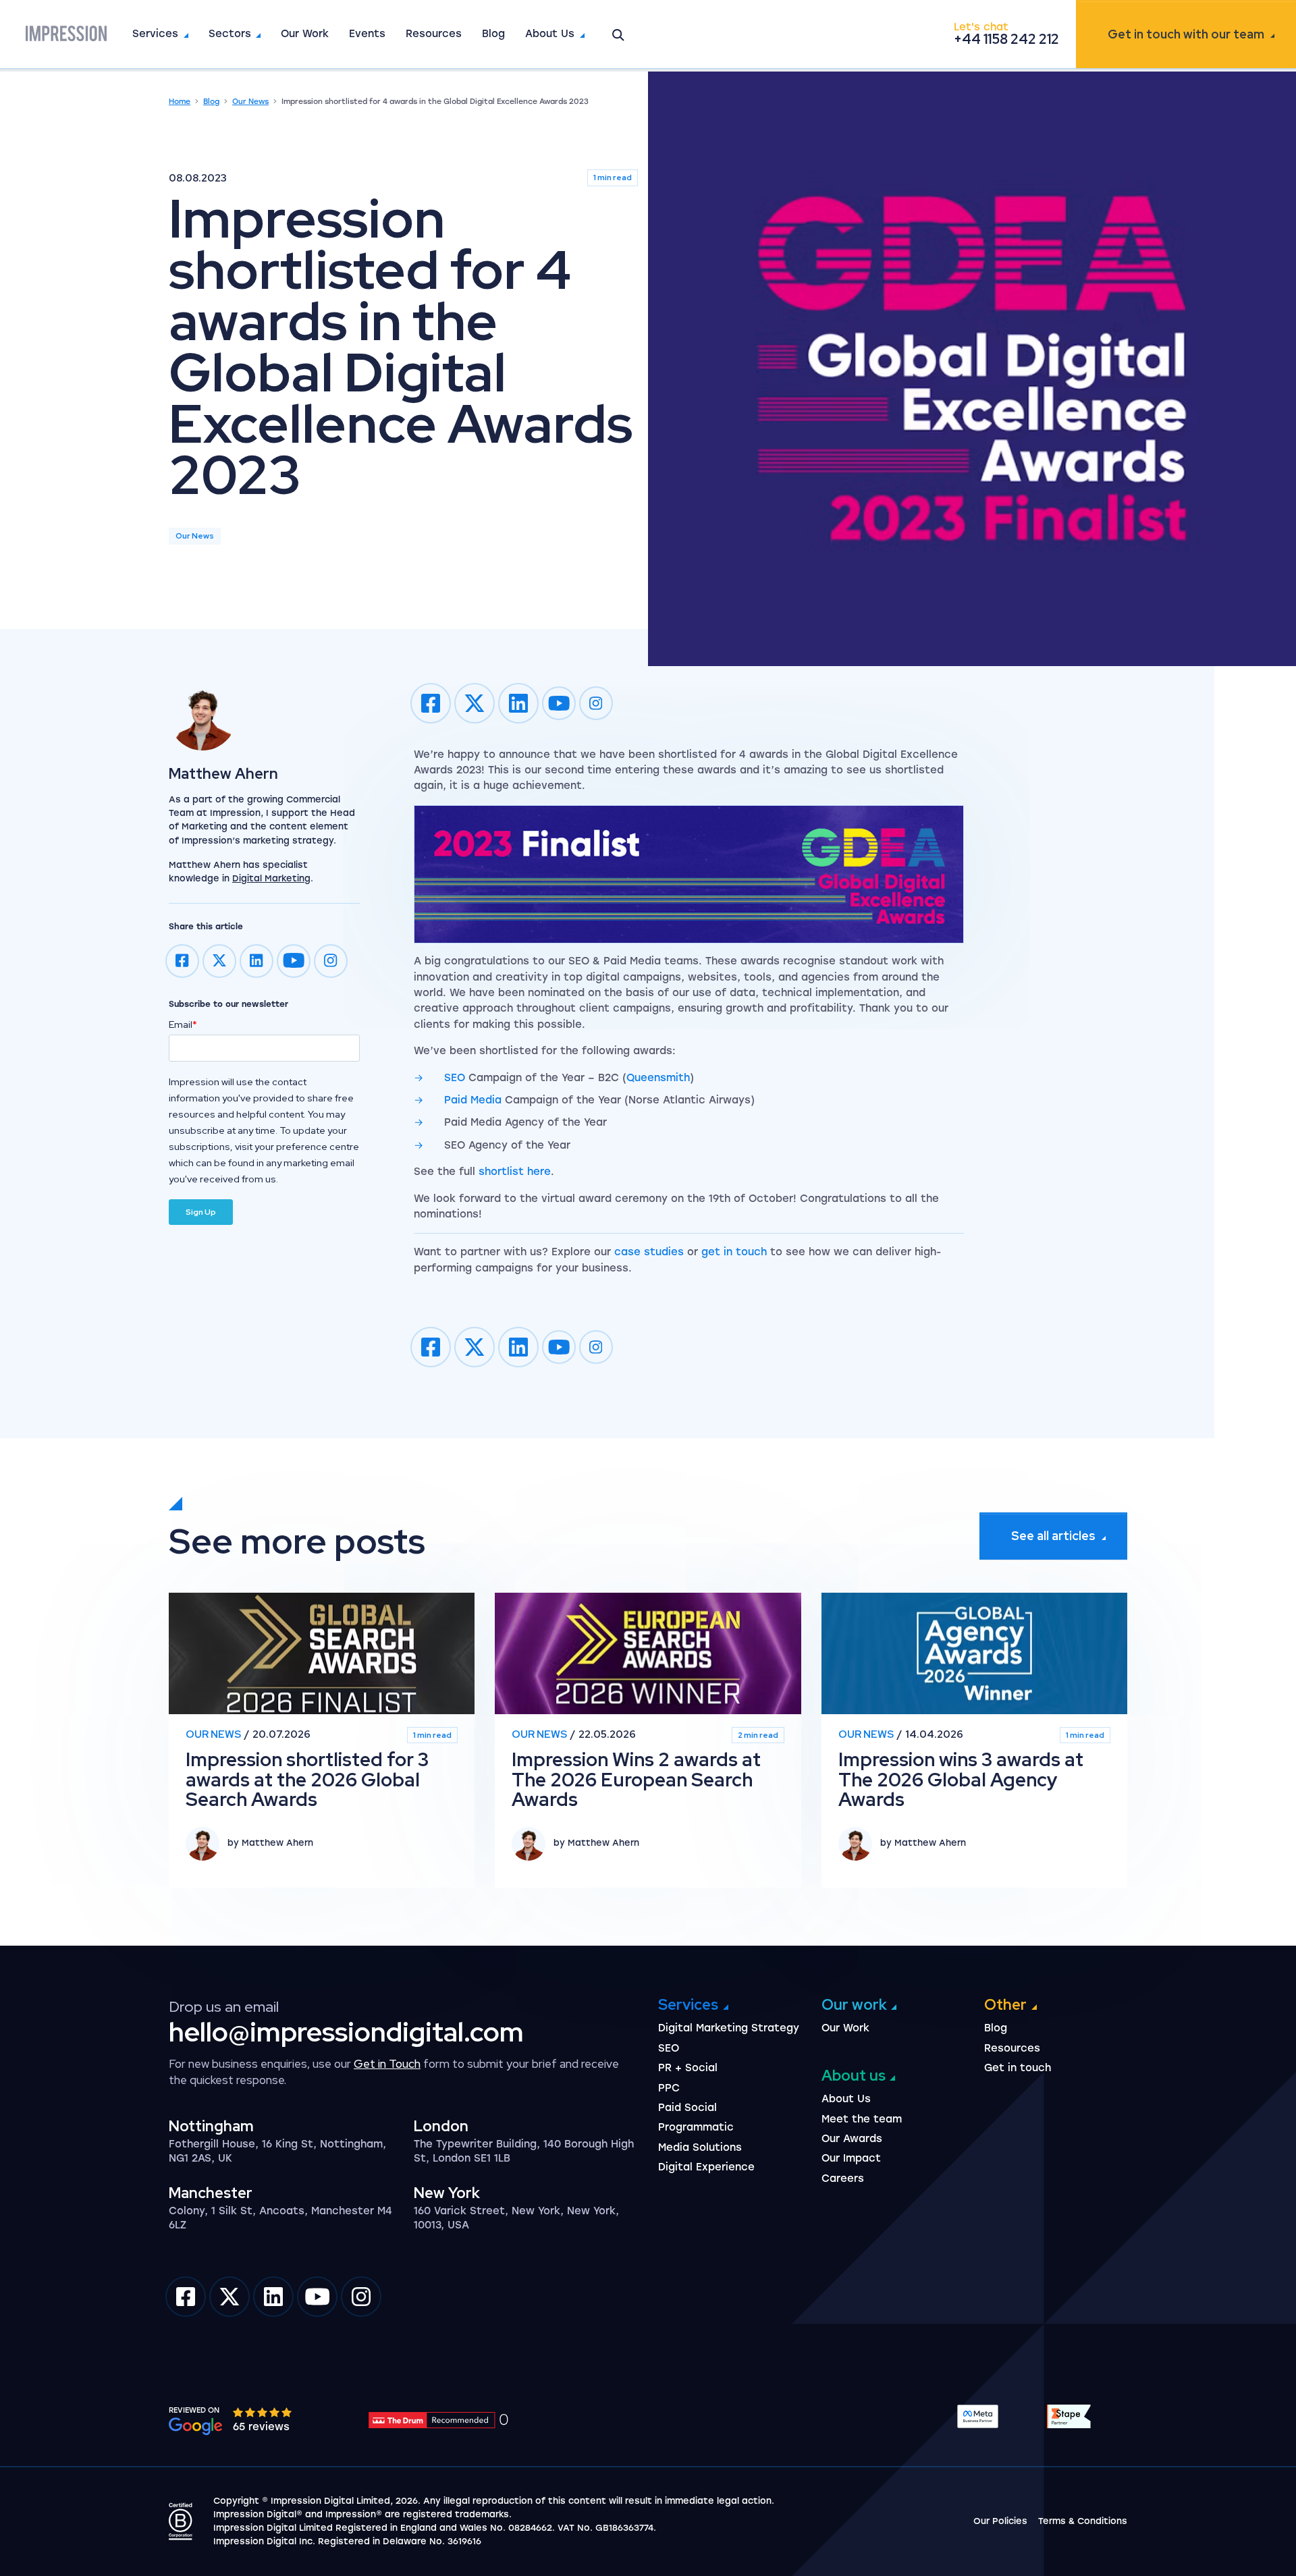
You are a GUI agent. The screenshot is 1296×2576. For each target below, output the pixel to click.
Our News (250, 102)
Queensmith (658, 1078)
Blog (493, 34)
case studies (649, 1252)
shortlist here (515, 1172)
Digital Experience (706, 2167)
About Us (550, 34)
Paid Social (687, 2108)
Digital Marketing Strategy (729, 2028)
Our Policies (1000, 2521)
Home (180, 102)
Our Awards (852, 2139)
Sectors (230, 34)
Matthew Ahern (223, 774)
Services (155, 34)
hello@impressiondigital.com (346, 2032)
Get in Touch (387, 2064)
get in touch (734, 1252)
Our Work (305, 34)
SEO (455, 1078)
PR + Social (688, 2068)
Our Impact (851, 2158)
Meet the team (862, 2119)
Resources (434, 34)
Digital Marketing (271, 878)
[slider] (263, 2412)
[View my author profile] (264, 717)
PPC (669, 2088)
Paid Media (473, 1100)
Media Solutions (700, 2147)
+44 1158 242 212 (1006, 39)
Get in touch (1186, 34)
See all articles (1053, 1536)
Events (367, 34)
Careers (843, 2178)
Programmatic (696, 2127)
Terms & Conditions (1083, 2521)
